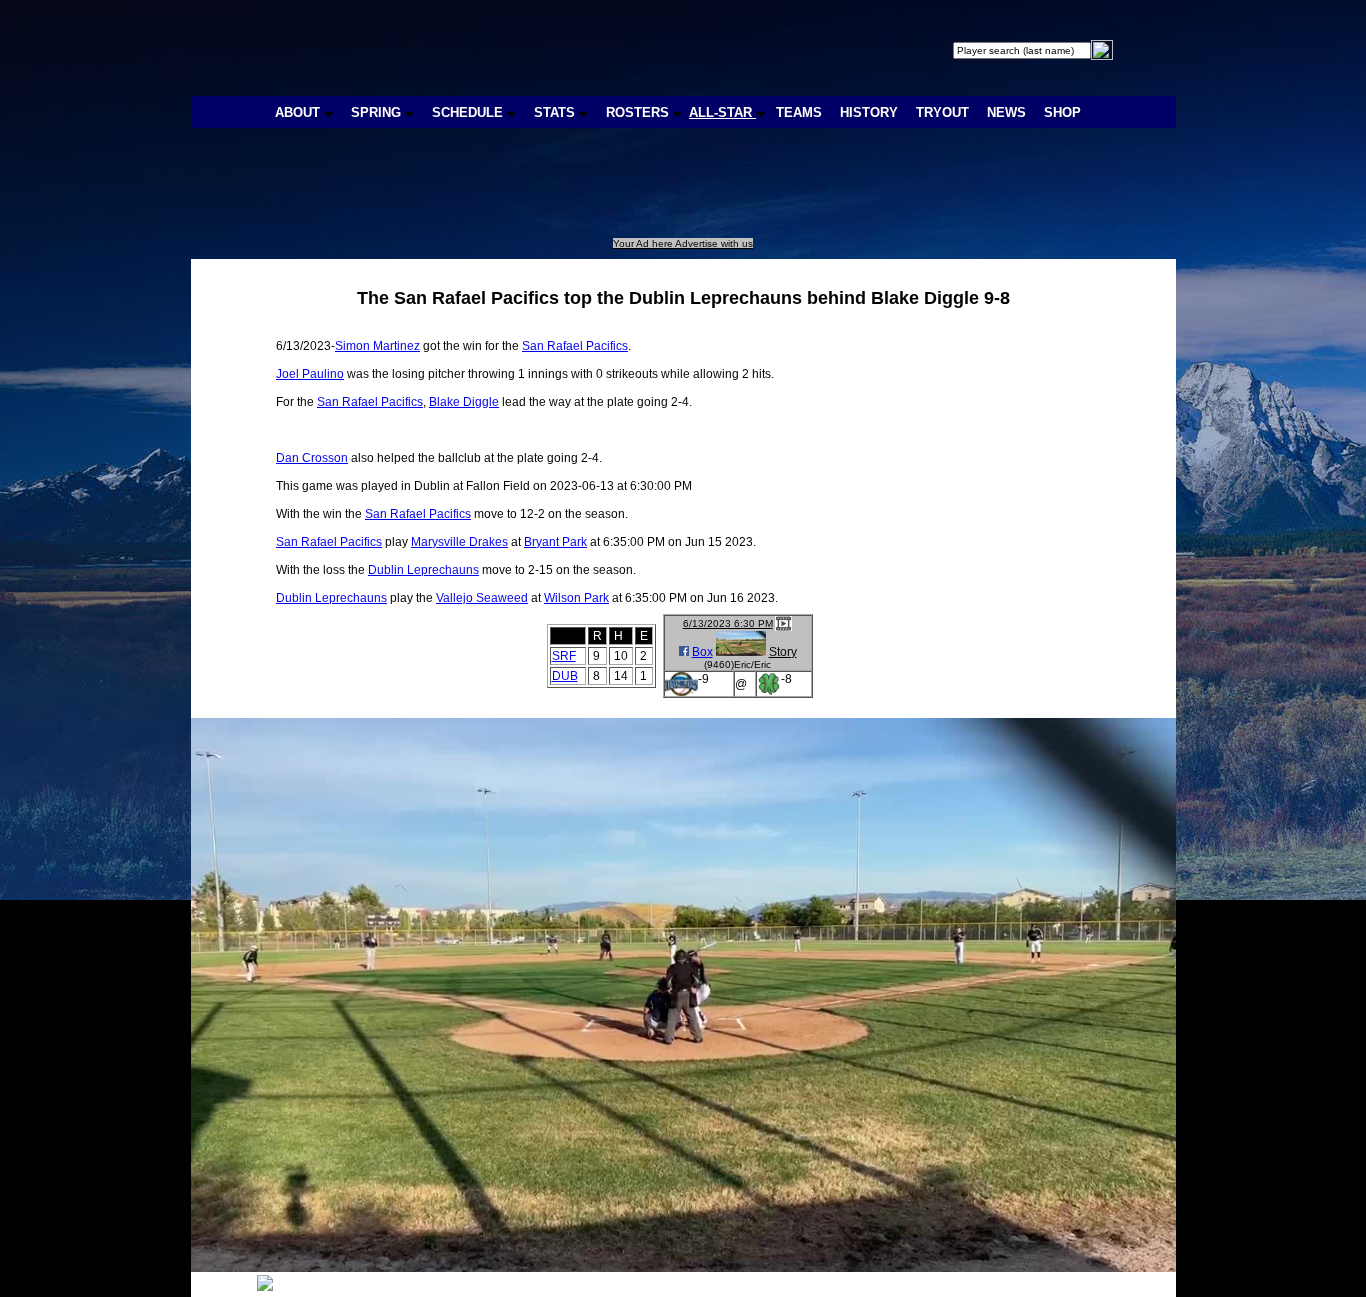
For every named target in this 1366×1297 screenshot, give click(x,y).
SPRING (378, 112)
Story (783, 652)
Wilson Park (576, 598)
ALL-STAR (722, 112)
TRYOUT (942, 112)
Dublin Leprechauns (423, 570)
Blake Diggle (464, 402)
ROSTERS (639, 112)
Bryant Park (555, 542)
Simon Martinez (377, 346)
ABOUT (299, 112)
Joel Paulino (310, 374)
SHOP (1062, 112)
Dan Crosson (312, 458)
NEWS (1006, 112)
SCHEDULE (469, 112)
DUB (565, 676)
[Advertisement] (559, 193)
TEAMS (799, 112)
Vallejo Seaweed (482, 598)
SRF (564, 656)
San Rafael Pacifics (575, 346)
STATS (556, 112)
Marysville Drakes (459, 542)
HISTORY (869, 112)
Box (702, 652)
